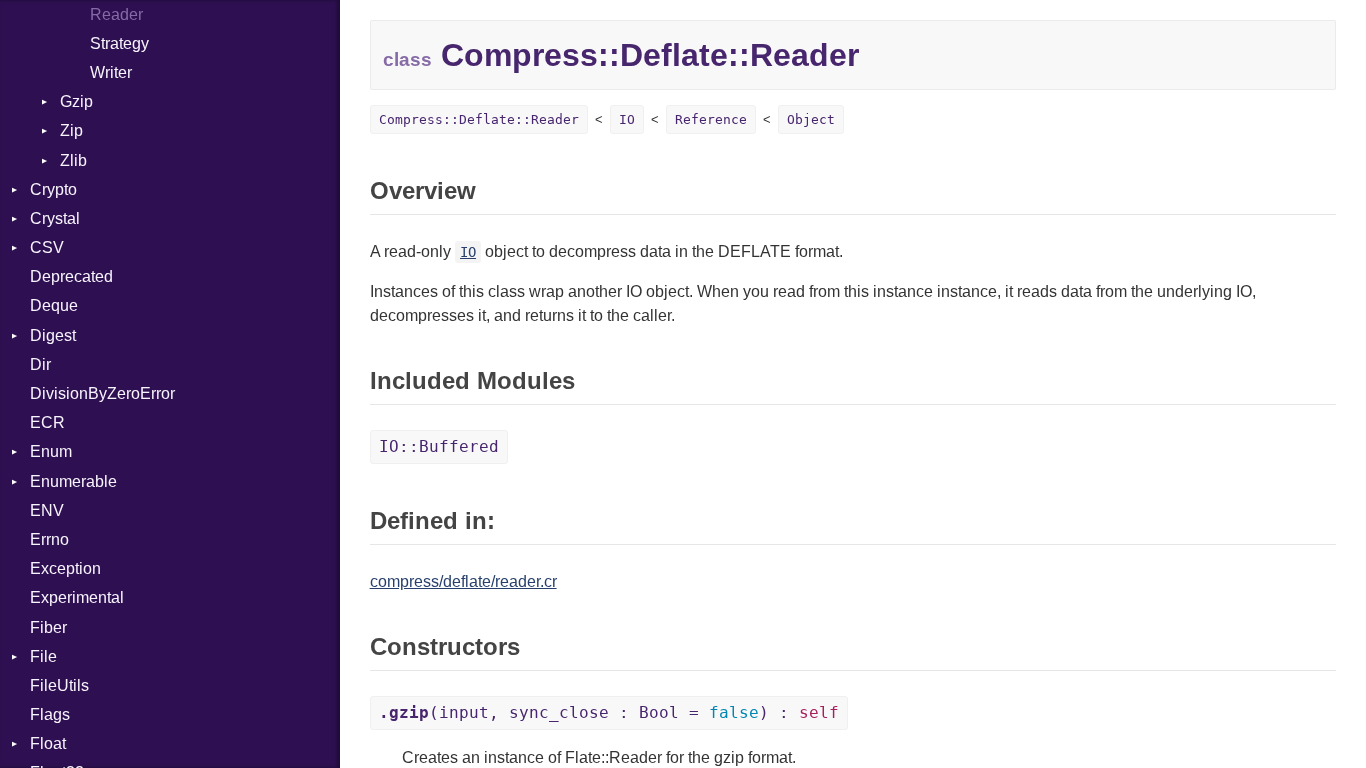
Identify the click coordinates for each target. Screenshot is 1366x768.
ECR (47, 422)
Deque (54, 305)
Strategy (119, 43)
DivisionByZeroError (102, 393)
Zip (71, 130)
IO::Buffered (439, 446)
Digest (53, 335)
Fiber (48, 627)
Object (811, 119)
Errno (49, 539)
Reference (711, 119)
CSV (47, 247)
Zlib (73, 160)
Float (48, 743)
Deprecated (71, 276)
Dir (40, 364)
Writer (111, 72)
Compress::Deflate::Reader (479, 119)
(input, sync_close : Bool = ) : (609, 712)
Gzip (76, 101)
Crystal (55, 218)
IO (627, 119)
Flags (50, 714)
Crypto (53, 189)
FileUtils (59, 685)
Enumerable (73, 481)
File (43, 656)
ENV (47, 510)
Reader (116, 14)
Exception (65, 568)
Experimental (77, 597)
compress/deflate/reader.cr (463, 581)
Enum (51, 451)
